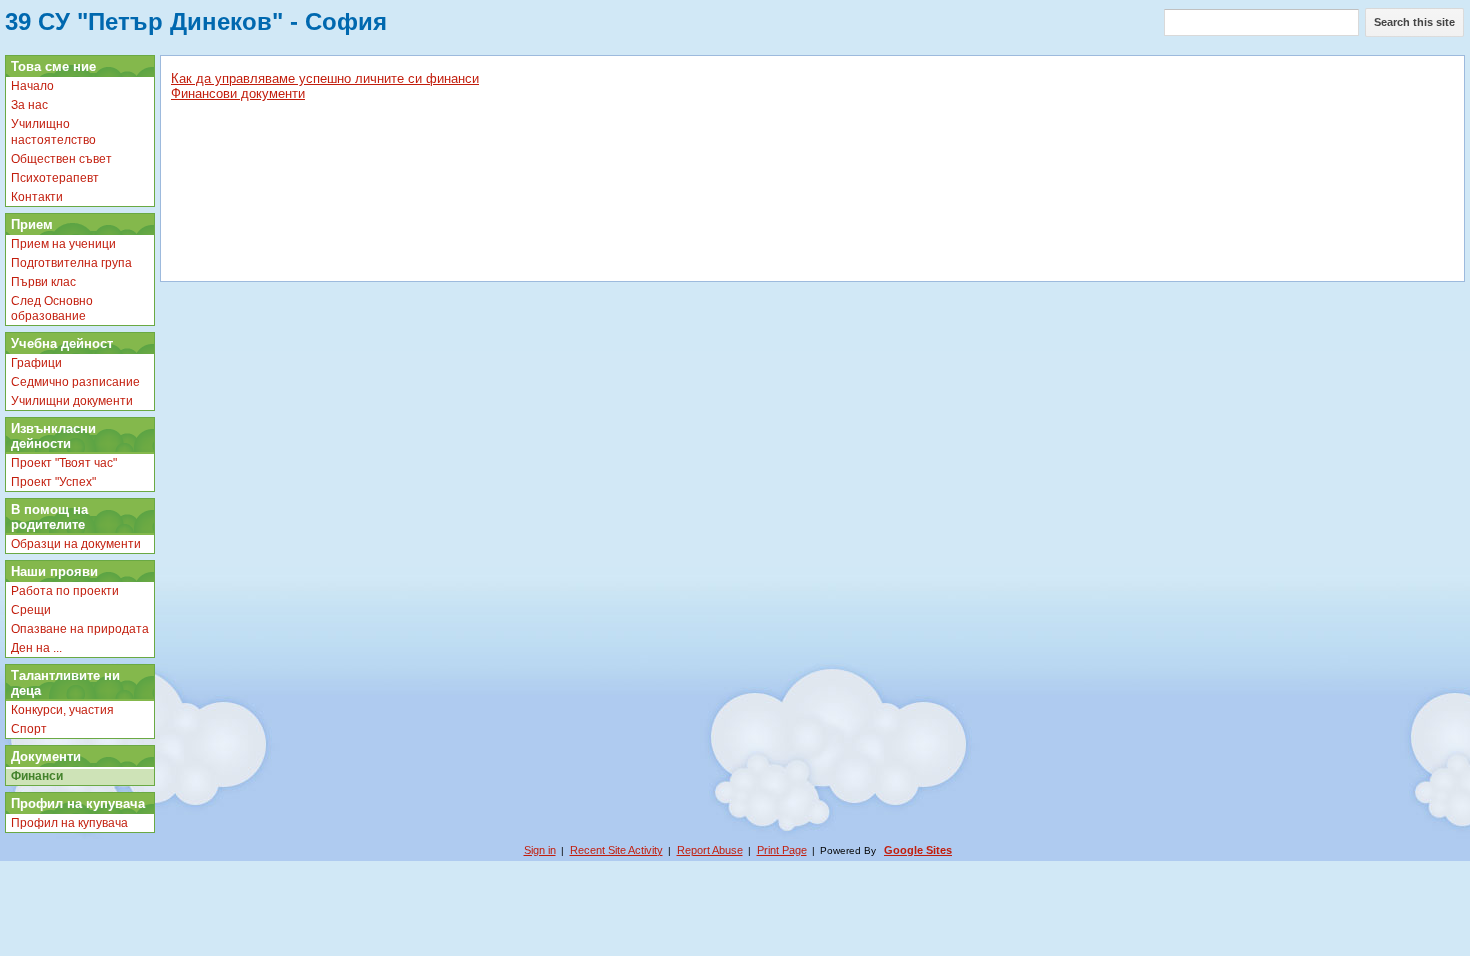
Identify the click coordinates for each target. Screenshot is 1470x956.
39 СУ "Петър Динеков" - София (196, 21)
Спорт (29, 729)
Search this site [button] (1414, 22)
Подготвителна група (71, 263)
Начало (32, 86)
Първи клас (43, 282)
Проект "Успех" (53, 482)
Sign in (540, 850)
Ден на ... (36, 648)
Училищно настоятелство (53, 132)
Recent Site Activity (616, 850)
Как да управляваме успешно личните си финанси (325, 78)
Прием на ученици (63, 244)
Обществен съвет (61, 159)
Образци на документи (76, 544)
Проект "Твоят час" (64, 463)
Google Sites (918, 850)
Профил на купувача (69, 823)
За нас (29, 105)
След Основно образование (52, 309)
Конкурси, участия (62, 710)
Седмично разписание (75, 382)
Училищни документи (72, 401)
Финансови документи (238, 93)
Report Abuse (710, 850)
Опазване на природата (80, 629)
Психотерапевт (55, 178)
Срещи (31, 610)
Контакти (37, 197)
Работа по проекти (65, 591)
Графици (36, 363)
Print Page (782, 850)
